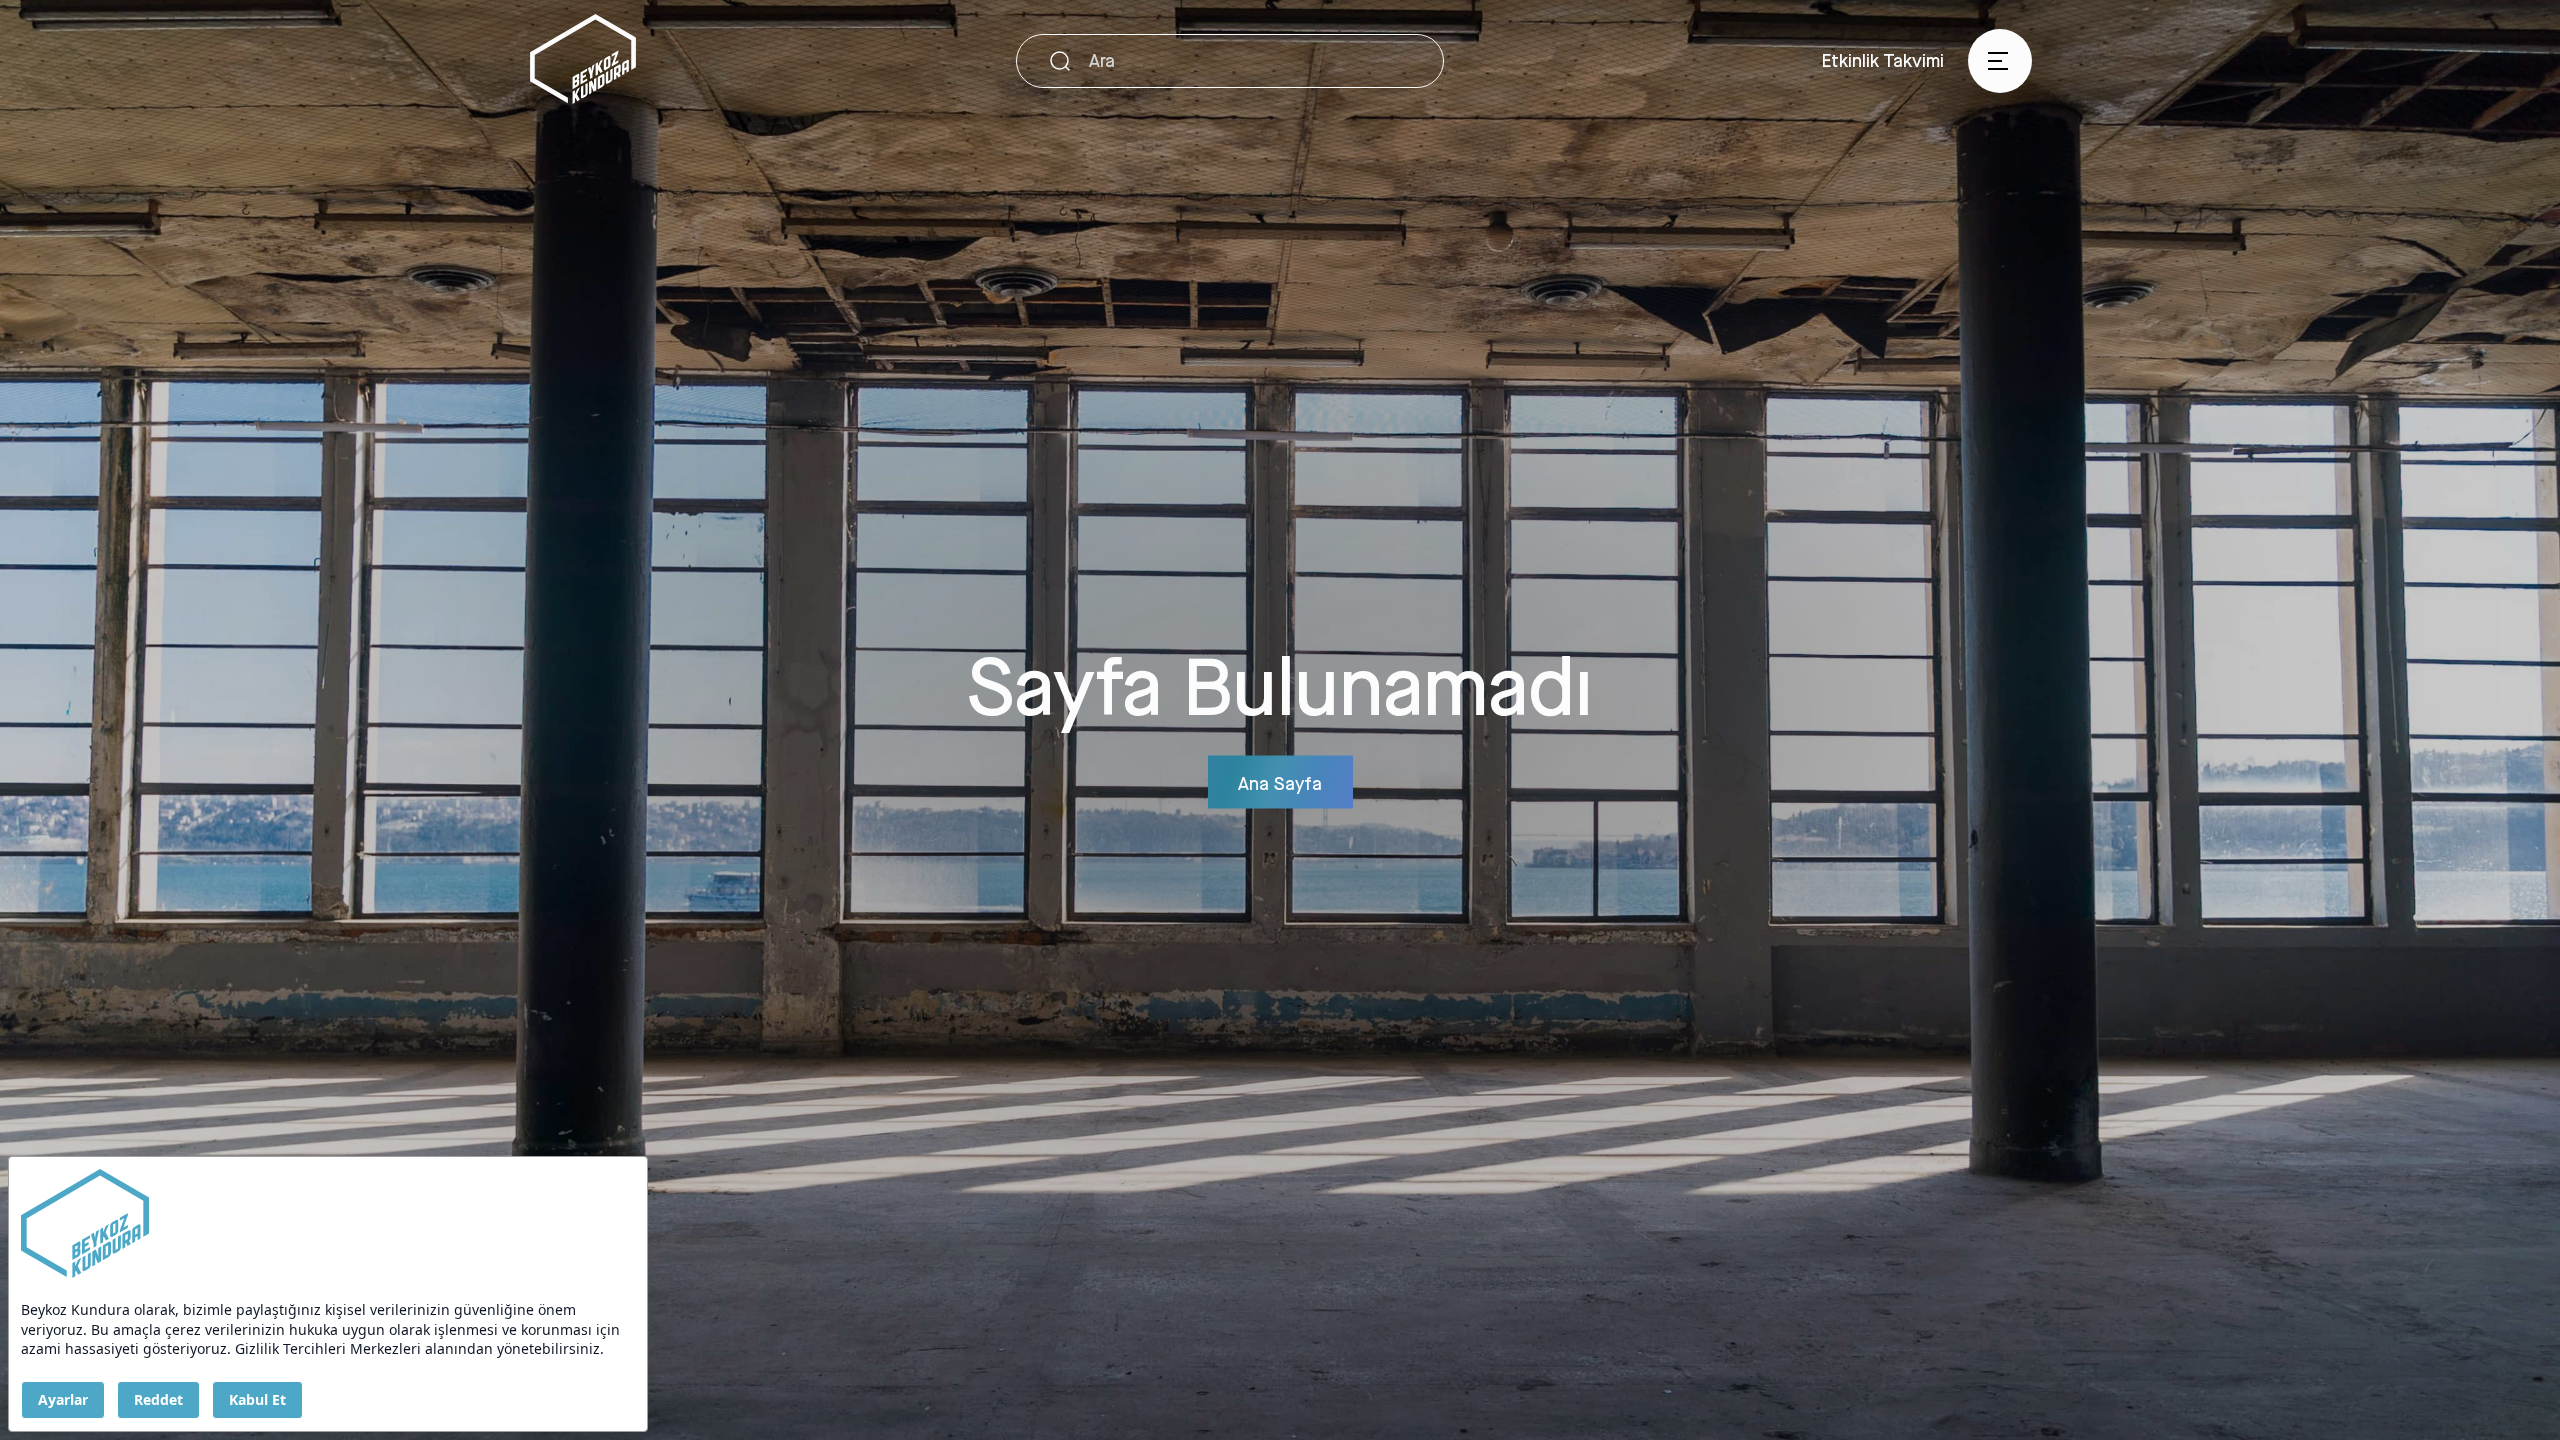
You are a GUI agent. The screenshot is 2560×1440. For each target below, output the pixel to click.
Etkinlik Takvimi (1883, 60)
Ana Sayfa (1280, 782)
